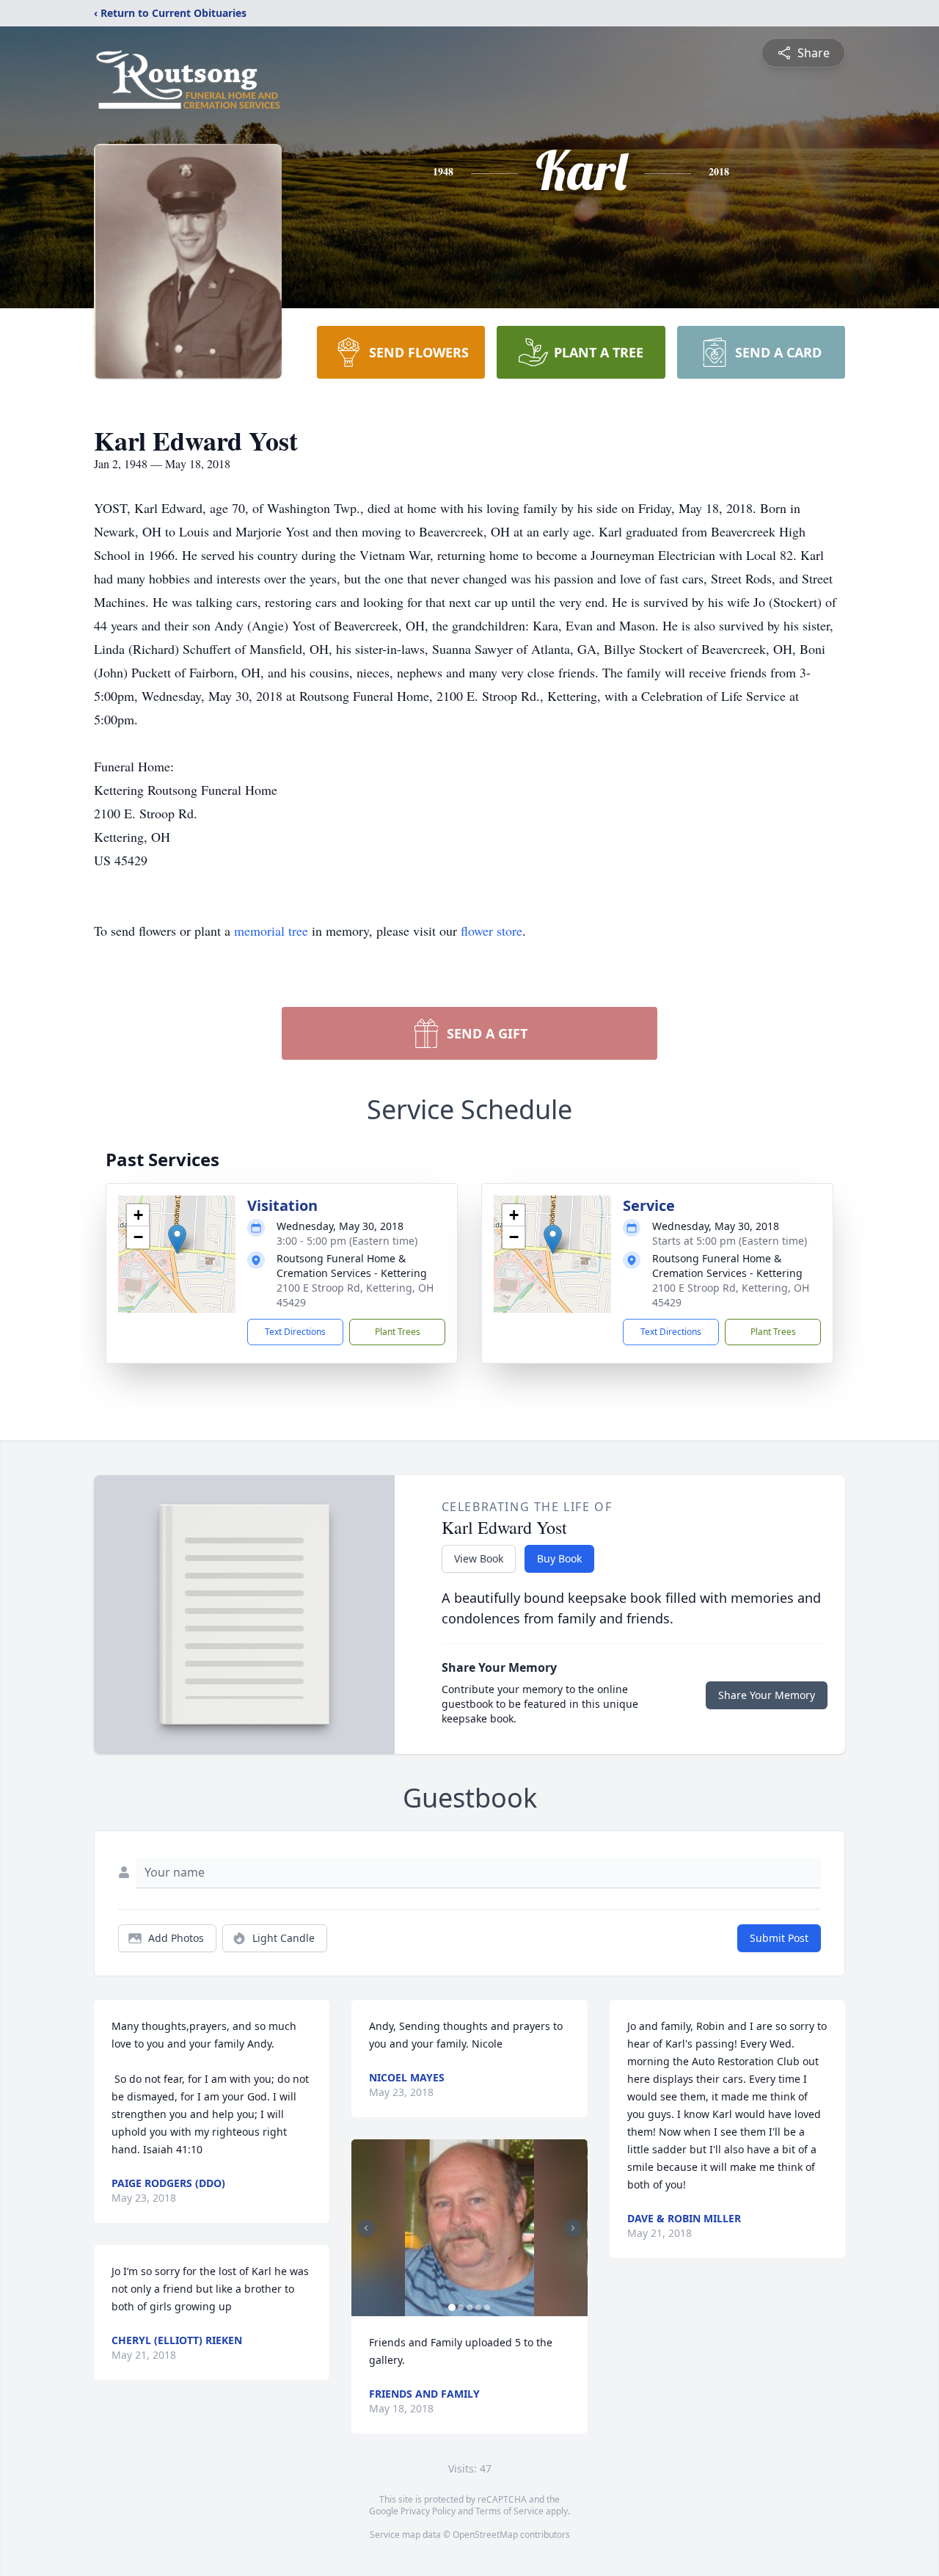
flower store (492, 931)
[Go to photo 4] (478, 2307)
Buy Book (559, 1558)
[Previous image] (366, 2228)
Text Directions (295, 1332)
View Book (479, 1558)
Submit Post (779, 1938)
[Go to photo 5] (487, 2307)
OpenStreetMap (485, 2535)
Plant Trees (398, 1332)
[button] (177, 1239)
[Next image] (573, 2228)
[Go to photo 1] (452, 2307)
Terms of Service (509, 2511)
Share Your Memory (767, 1695)
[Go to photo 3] (469, 2307)
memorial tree (271, 931)
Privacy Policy (428, 2511)
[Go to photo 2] (461, 2307)
